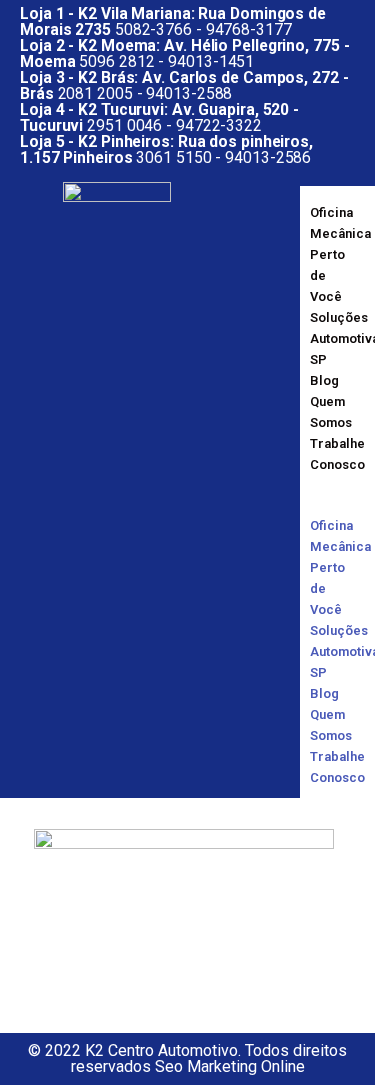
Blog (324, 380)
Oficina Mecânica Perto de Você (340, 254)
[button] (319, 495)
